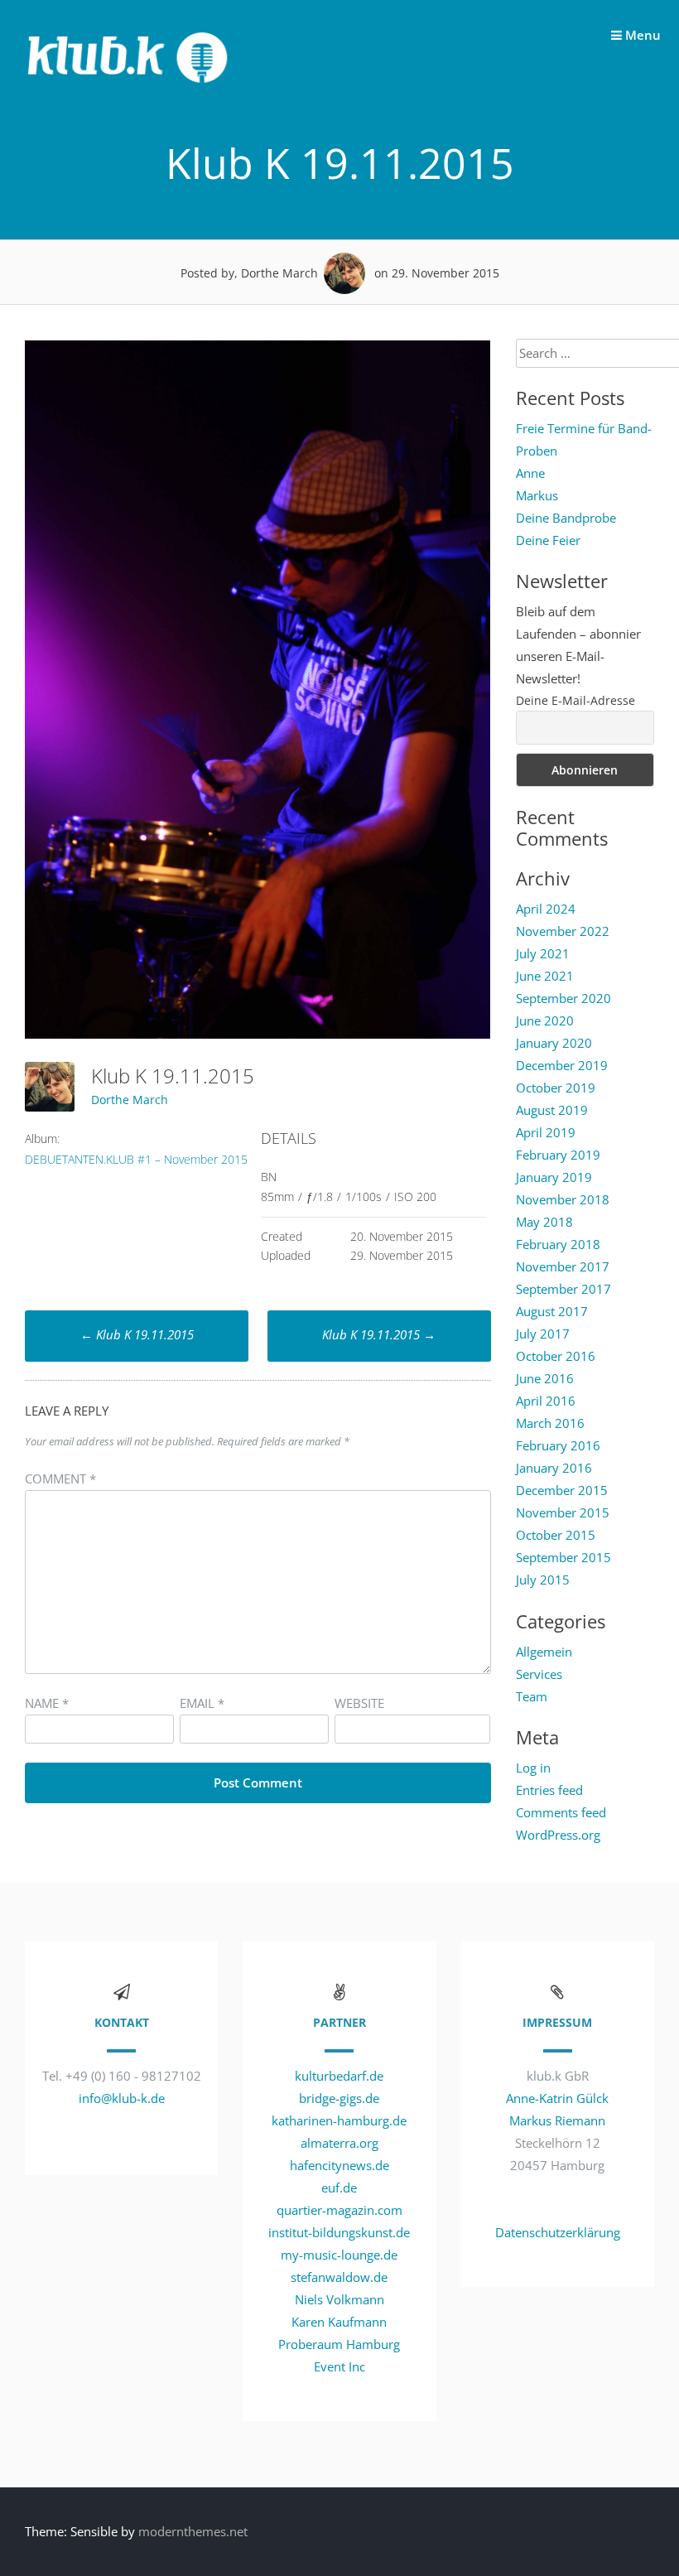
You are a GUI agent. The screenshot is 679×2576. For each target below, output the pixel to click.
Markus (537, 495)
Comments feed (561, 1812)
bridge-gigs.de (339, 2098)
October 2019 (556, 1088)
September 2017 (563, 1289)
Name (47, 1703)
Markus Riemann (557, 2120)
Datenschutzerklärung (558, 2232)
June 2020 (545, 1020)
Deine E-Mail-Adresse (575, 700)
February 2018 (558, 1244)
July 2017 (543, 1334)
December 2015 (562, 1490)
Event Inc (339, 2366)
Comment (60, 1479)
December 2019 (562, 1065)
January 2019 (554, 1177)
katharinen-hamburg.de (339, 2120)
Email (202, 1703)
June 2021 (545, 976)
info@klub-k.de (122, 2098)
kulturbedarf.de (339, 2076)
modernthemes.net (193, 2531)
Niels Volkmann (339, 2299)
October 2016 (556, 1356)
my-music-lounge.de (339, 2255)
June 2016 (545, 1378)
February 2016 (558, 1445)
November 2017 (563, 1266)
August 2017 (552, 1311)
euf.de (339, 2188)
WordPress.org (558, 1835)
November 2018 (563, 1199)
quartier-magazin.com (339, 2210)
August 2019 (552, 1110)
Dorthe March (130, 1100)
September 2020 (563, 998)
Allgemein (544, 1652)
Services (539, 1674)
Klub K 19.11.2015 (137, 1334)
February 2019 (558, 1155)
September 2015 (563, 1557)
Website (359, 1703)
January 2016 (554, 1468)
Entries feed (549, 1790)
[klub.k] (128, 91)
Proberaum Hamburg (339, 2344)
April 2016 (546, 1401)
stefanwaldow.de (339, 2277)
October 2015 (556, 1535)
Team (532, 1696)
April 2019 (546, 1132)
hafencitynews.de (339, 2165)
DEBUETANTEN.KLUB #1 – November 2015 (136, 1159)
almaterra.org (339, 2143)
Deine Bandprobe (566, 518)
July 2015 (543, 1580)
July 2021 (543, 953)
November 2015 (563, 1512)
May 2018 (544, 1222)
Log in (533, 1768)
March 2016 (550, 1423)
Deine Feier (548, 540)
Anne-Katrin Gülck (557, 2098)
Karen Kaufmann (339, 2322)
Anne (530, 473)
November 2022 (563, 931)
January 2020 (554, 1043)
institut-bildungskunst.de (339, 2232)
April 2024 (546, 909)
